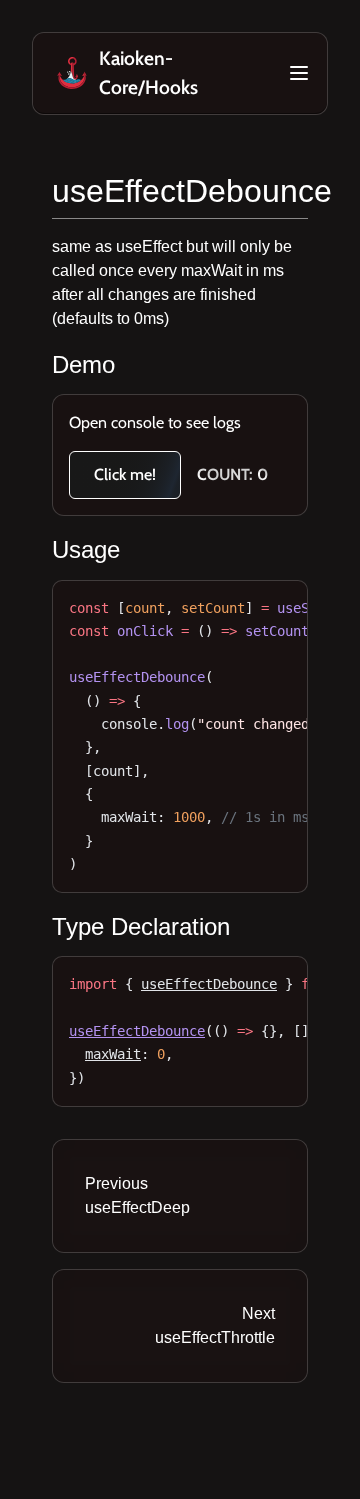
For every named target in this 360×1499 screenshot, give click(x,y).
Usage (86, 549)
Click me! (125, 474)
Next (215, 1325)
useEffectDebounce (192, 191)
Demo (83, 364)
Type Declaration (141, 926)
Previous (137, 1195)
